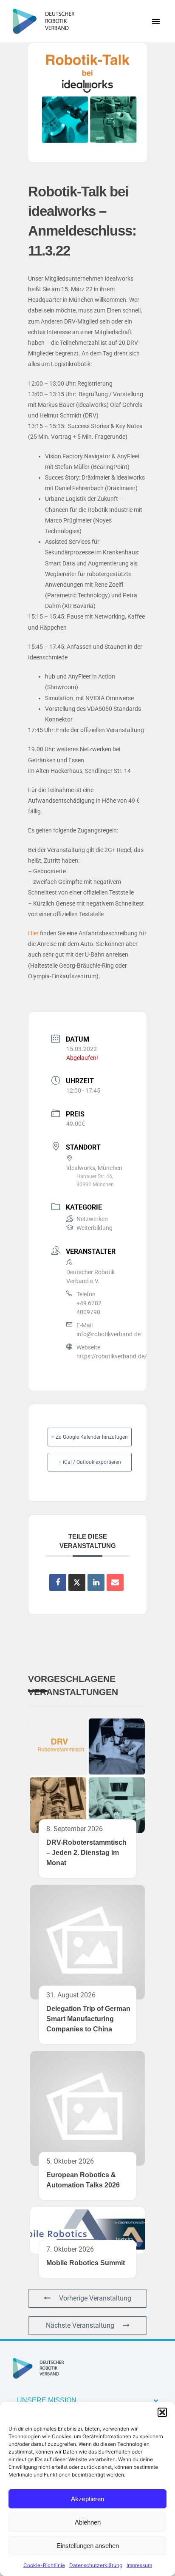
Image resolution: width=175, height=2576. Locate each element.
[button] (162, 2412)
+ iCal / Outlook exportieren (90, 1462)
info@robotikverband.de (109, 1334)
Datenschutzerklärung (96, 2565)
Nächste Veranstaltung (80, 2325)
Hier (33, 933)
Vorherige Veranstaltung (95, 2298)
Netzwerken (92, 1219)
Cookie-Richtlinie (44, 2565)
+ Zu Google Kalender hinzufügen (90, 1437)
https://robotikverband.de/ (112, 1356)
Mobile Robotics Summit (86, 2263)
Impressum (139, 2565)
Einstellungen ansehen (88, 2546)
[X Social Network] (77, 1582)
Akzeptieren (87, 2499)
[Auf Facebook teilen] (58, 1582)
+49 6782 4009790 (89, 1308)
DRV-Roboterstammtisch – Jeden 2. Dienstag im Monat (86, 1853)
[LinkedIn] (96, 1582)
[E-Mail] (115, 1582)
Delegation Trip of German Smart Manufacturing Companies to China (88, 2019)
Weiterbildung (95, 1228)
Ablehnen (88, 2522)
